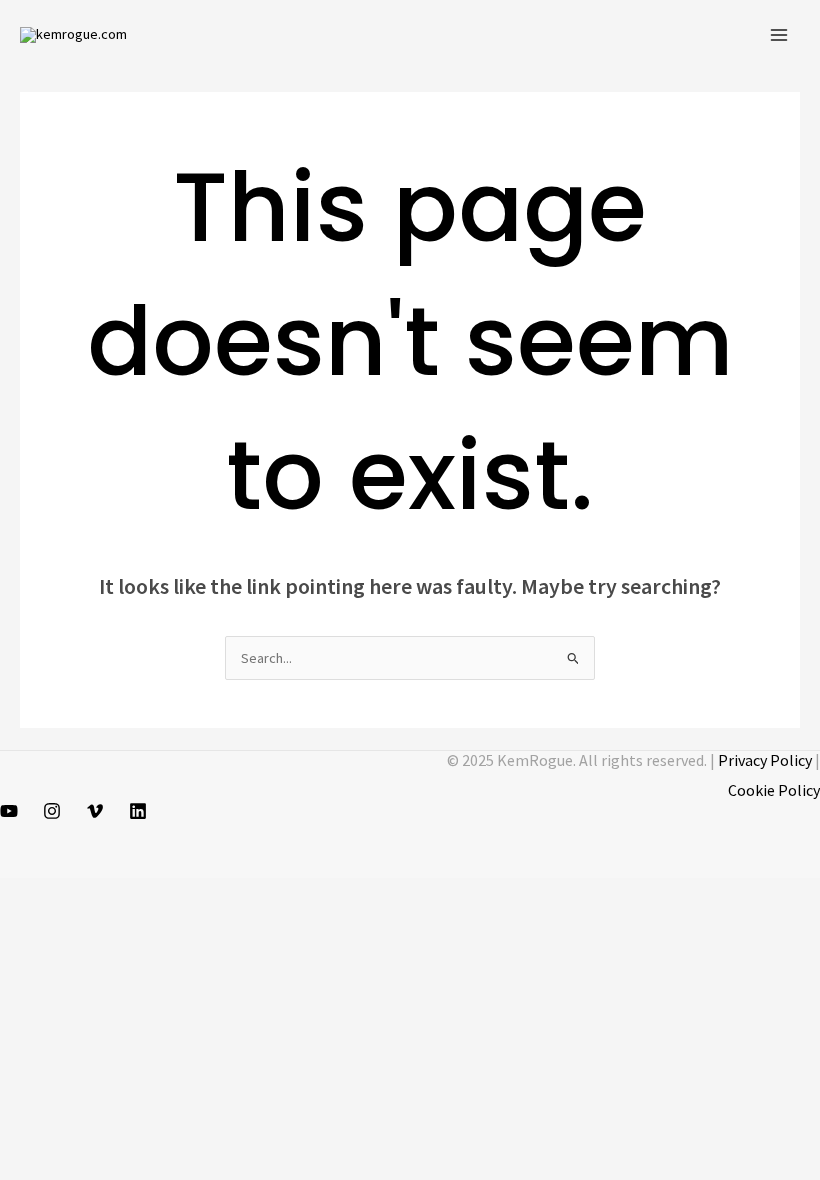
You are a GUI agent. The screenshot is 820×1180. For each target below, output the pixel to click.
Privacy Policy (765, 760)
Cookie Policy (774, 790)
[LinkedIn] (138, 811)
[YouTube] (9, 811)
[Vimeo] (95, 811)
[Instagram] (52, 811)
